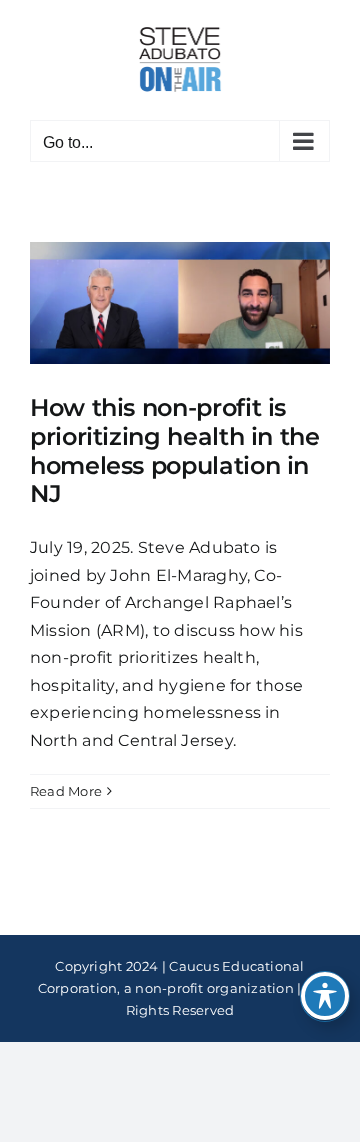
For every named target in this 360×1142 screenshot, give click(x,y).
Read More (66, 791)
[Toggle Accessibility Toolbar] (325, 996)
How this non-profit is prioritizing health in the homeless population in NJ (175, 450)
